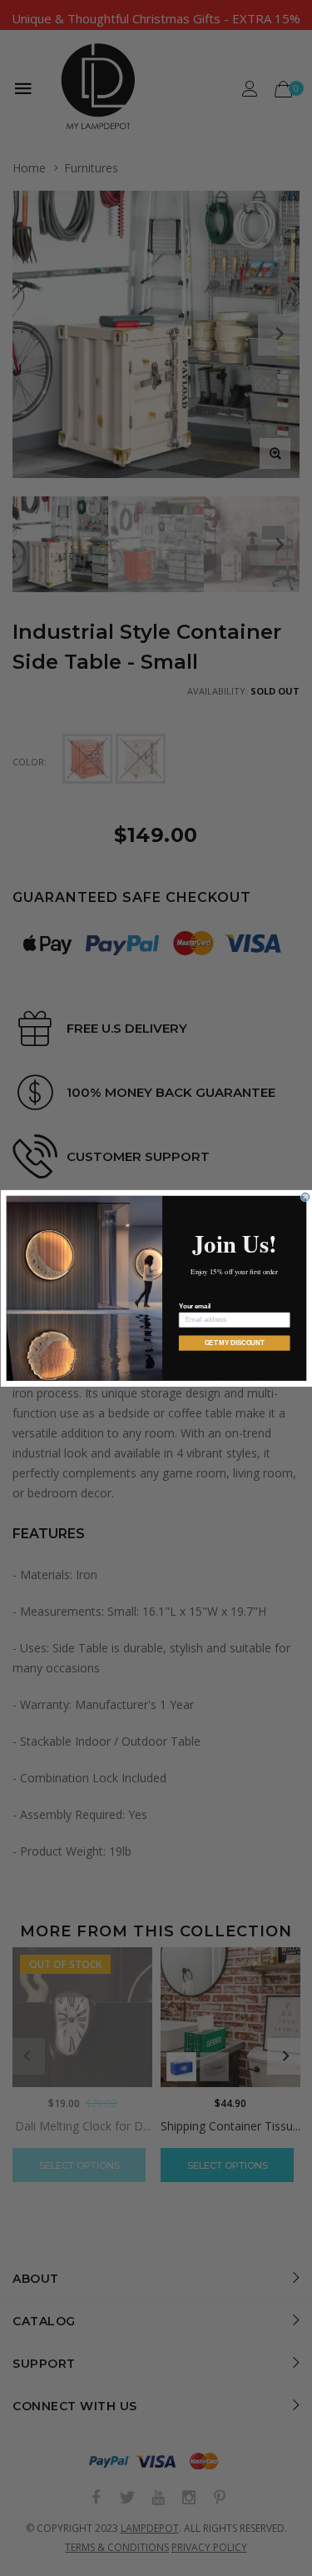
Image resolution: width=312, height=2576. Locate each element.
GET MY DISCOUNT (234, 1343)
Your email (194, 1306)
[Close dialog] (305, 1197)
